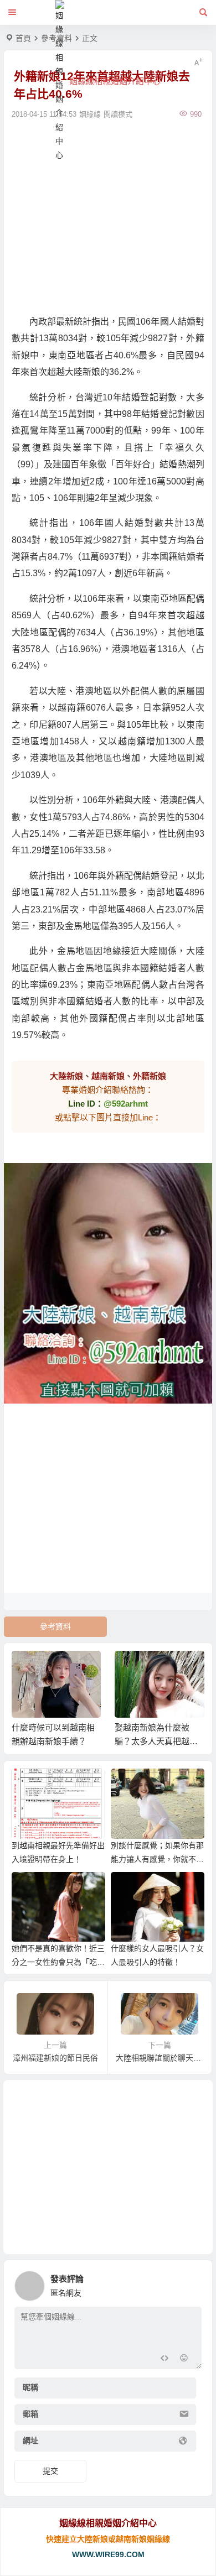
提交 (50, 2471)
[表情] (184, 2359)
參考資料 (55, 1626)
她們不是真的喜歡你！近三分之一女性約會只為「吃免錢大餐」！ (58, 1962)
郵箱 (30, 2414)
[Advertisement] (108, 216)
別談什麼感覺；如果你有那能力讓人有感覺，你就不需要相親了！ (157, 1859)
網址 (30, 2441)
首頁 (23, 38)
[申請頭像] (191, 2283)
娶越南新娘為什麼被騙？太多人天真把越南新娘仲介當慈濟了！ (156, 1741)
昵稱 (30, 2387)
